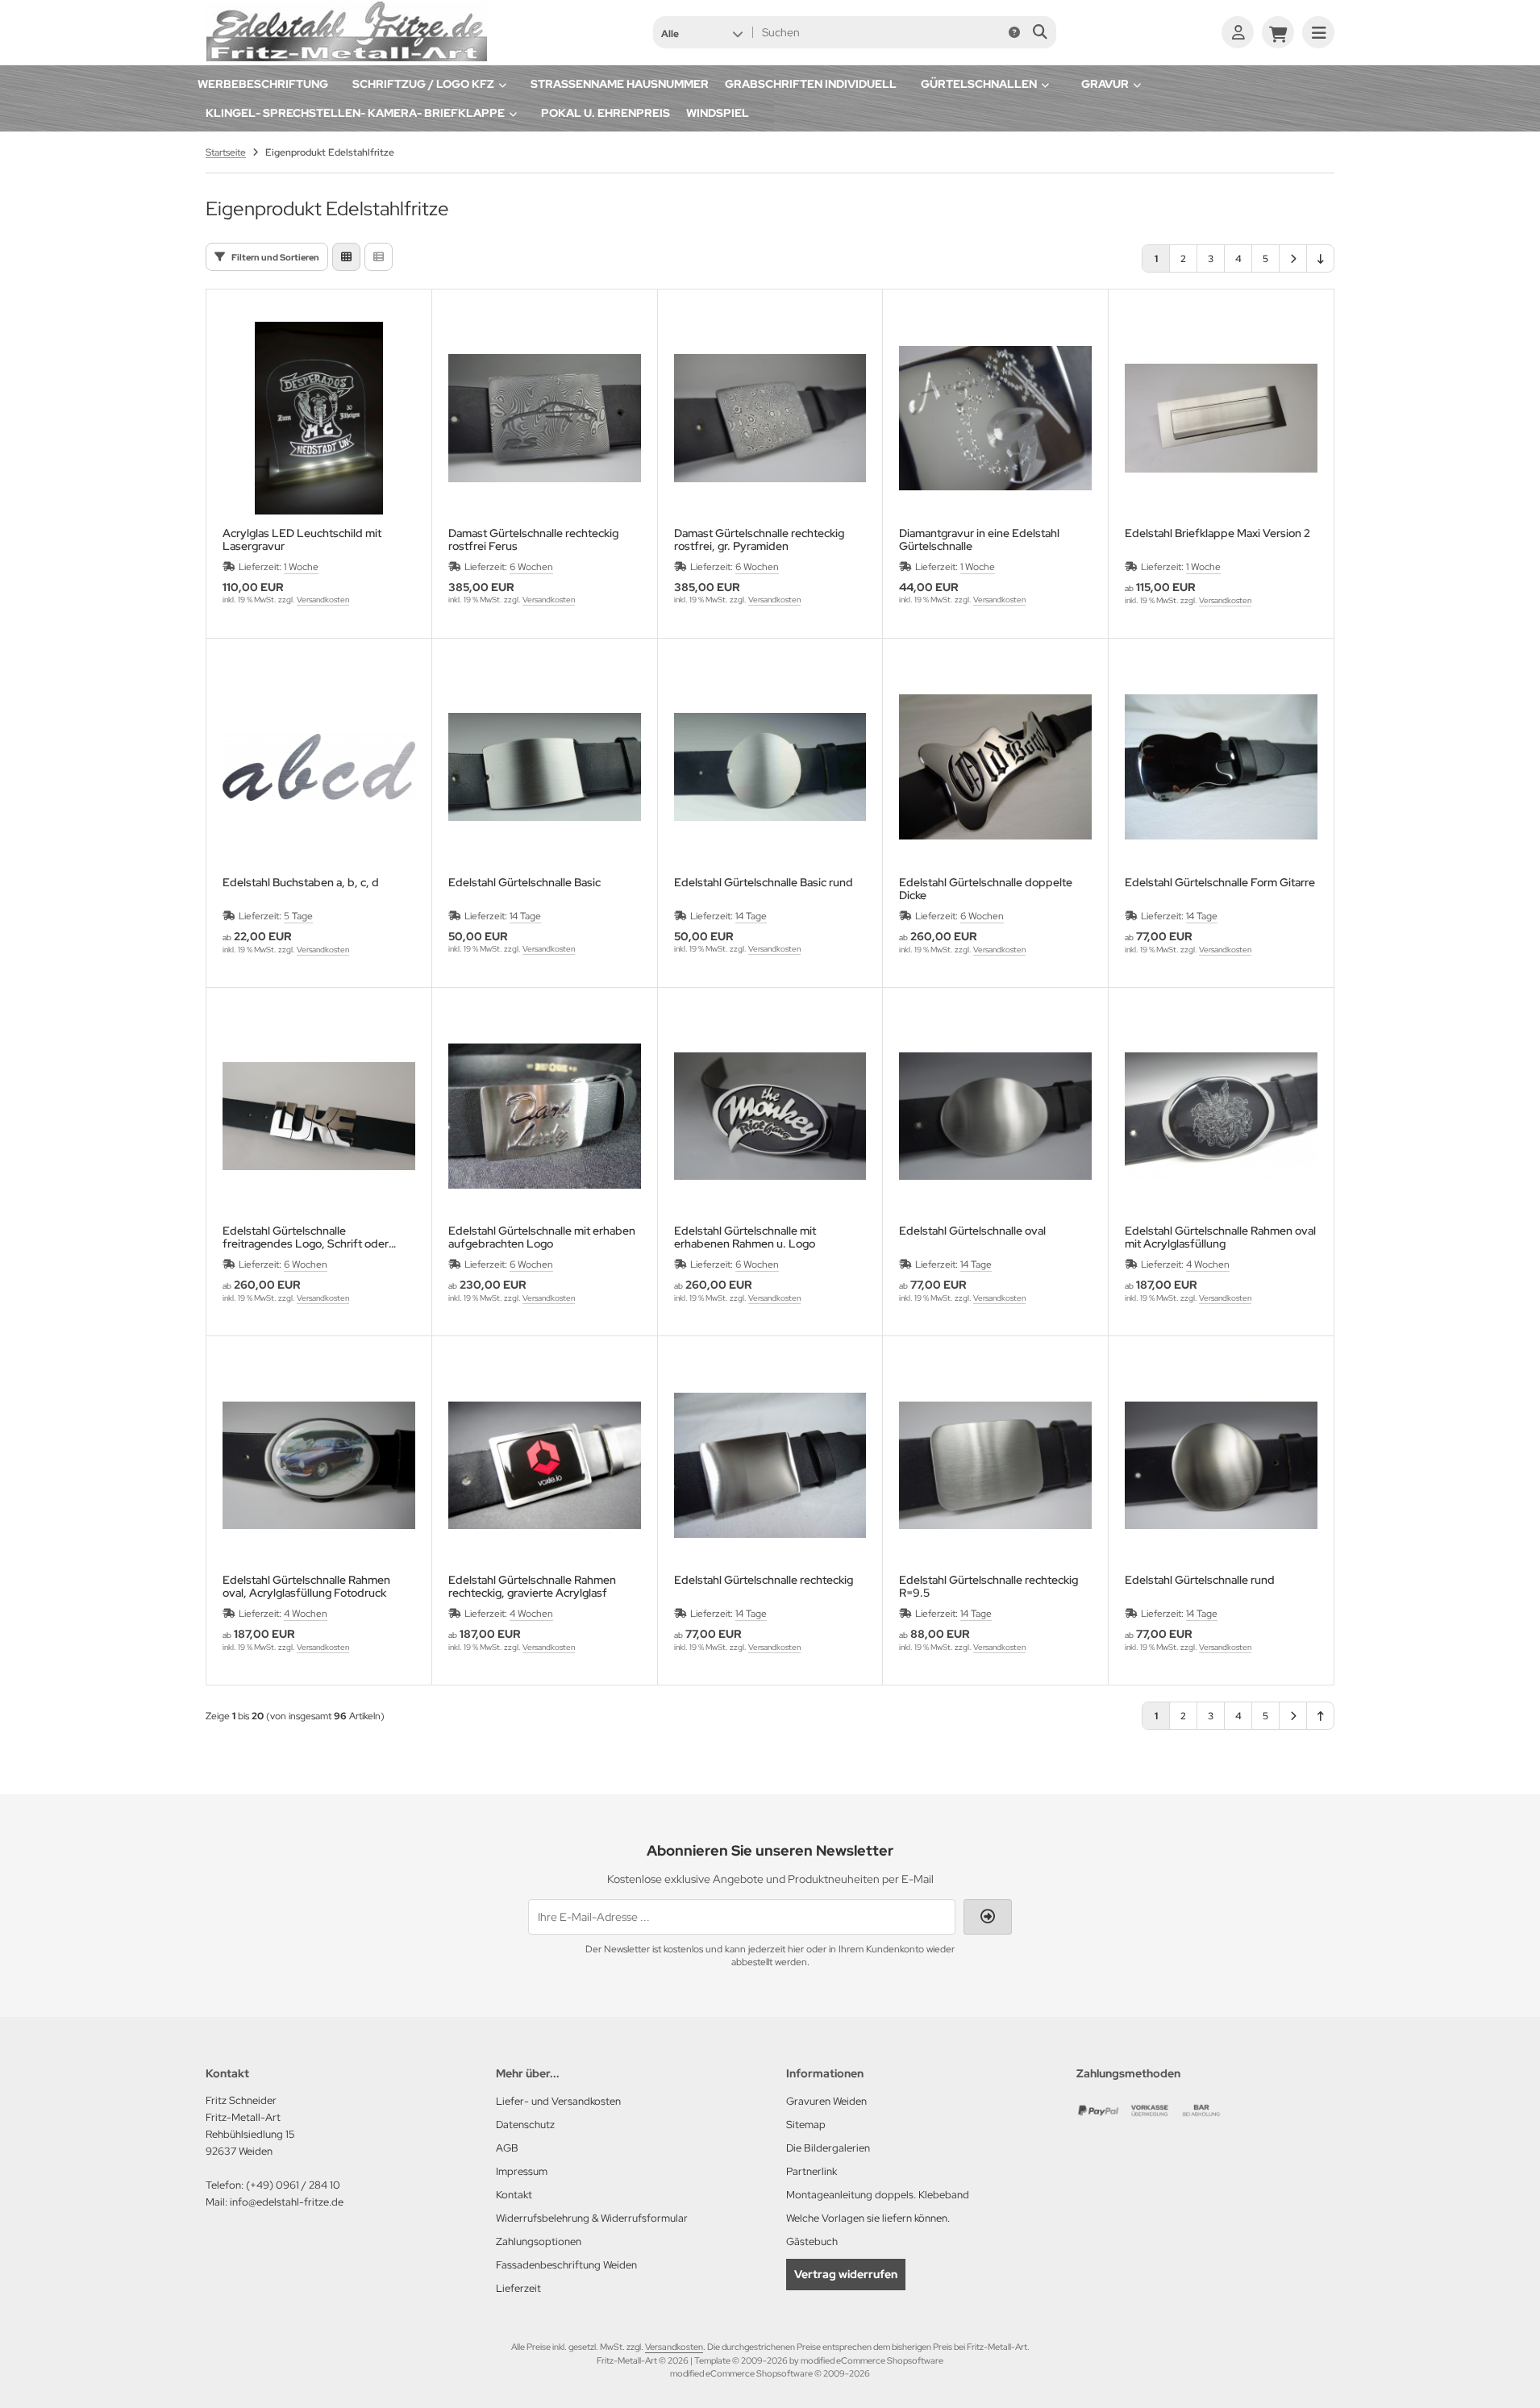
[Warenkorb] (1278, 32)
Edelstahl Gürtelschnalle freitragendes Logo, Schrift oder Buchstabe (306, 1237)
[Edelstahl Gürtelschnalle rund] (1221, 1465)
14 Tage (525, 916)
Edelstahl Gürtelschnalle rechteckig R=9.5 (989, 1586)
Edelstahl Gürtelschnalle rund (1200, 1580)
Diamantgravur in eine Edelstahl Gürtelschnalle (979, 540)
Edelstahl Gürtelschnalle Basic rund (764, 883)
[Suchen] (1040, 32)
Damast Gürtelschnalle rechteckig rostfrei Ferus (533, 540)
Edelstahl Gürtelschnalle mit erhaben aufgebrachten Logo (542, 1237)
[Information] (1014, 32)
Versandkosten (323, 600)
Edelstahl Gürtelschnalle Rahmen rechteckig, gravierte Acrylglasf (532, 1586)
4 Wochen (1208, 1264)
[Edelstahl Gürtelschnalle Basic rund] (770, 767)
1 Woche (301, 567)
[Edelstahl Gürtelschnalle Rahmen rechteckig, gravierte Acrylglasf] (545, 1465)
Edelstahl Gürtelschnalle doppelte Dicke (986, 889)
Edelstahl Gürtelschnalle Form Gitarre (1220, 883)
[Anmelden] (1238, 32)
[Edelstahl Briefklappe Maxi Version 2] (1221, 418)
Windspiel (718, 113)
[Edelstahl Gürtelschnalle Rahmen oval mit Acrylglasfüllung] (1221, 1117)
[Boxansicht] (346, 257)
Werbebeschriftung (263, 84)
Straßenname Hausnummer (620, 84)
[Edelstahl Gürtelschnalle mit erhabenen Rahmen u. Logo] (770, 1117)
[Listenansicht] (379, 257)
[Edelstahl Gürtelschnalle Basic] (545, 767)
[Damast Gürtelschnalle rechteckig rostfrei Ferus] (545, 418)
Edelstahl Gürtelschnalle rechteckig (764, 1580)
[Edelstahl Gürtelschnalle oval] (995, 1117)
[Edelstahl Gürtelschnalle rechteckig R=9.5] (995, 1465)
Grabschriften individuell (811, 84)
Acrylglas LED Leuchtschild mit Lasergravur (302, 540)
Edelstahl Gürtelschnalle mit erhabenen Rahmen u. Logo (745, 1237)
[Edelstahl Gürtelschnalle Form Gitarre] (1221, 767)
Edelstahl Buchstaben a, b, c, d (301, 883)
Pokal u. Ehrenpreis (606, 113)
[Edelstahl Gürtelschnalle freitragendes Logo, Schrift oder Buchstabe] (319, 1117)
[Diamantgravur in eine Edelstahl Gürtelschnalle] (995, 418)
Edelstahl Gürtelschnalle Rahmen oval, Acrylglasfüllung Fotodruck (306, 1586)
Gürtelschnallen (979, 84)
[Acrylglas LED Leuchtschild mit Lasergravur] (319, 418)
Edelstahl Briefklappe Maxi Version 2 (1217, 533)
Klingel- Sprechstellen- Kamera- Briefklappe (355, 113)
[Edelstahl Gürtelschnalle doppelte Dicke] (995, 767)
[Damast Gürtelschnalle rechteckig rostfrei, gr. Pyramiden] (770, 418)
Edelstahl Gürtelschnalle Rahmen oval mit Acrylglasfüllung (1220, 1237)
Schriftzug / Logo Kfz (423, 84)
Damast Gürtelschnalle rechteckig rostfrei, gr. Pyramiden (759, 540)
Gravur (1105, 84)
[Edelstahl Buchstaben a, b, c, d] (319, 767)
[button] (702, 32)
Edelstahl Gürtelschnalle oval (972, 1231)
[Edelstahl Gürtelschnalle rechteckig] (770, 1465)
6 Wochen (531, 567)
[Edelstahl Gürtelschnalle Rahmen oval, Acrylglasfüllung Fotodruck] (319, 1465)
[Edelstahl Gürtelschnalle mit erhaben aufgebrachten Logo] (545, 1117)
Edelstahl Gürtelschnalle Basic (524, 883)
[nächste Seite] (1293, 258)
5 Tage (298, 916)
